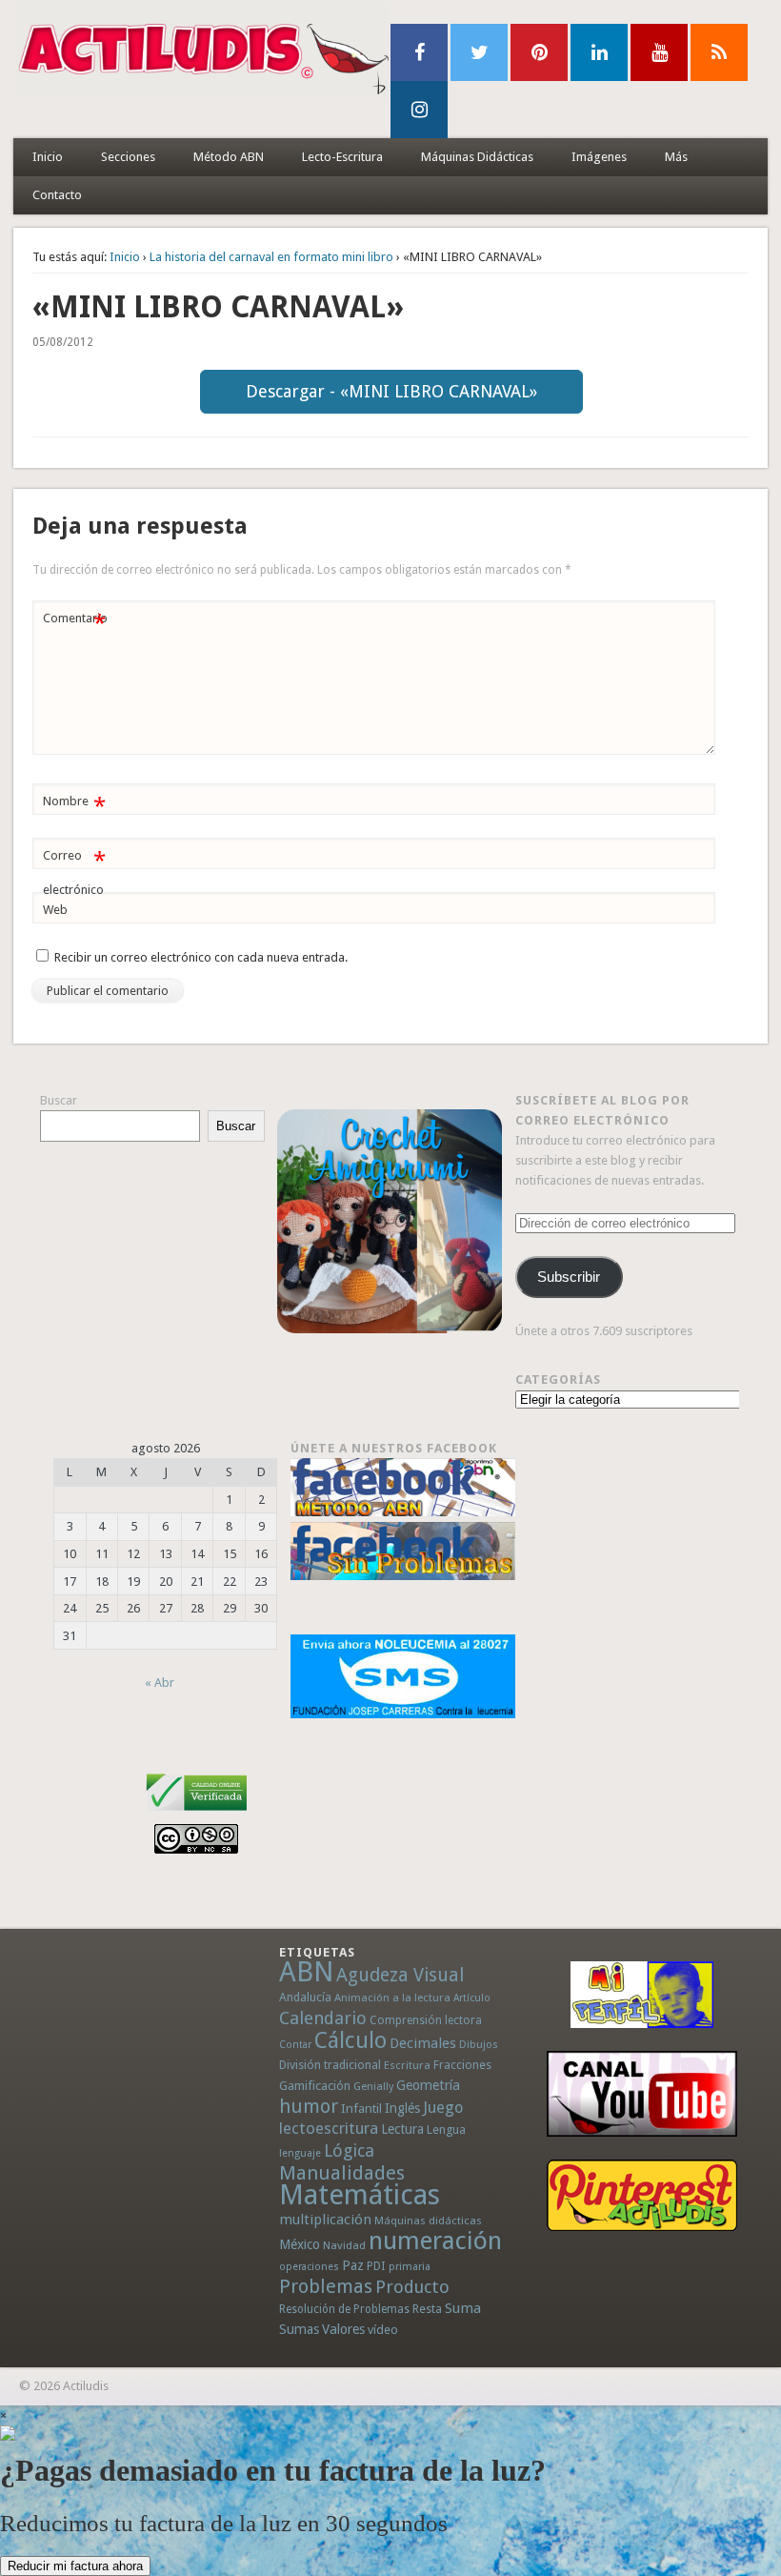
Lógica (349, 2150)
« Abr (160, 1683)
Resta (427, 2309)
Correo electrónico (74, 872)
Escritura (407, 2065)
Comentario (75, 623)
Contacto (57, 195)
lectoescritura (329, 2128)
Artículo (472, 1998)
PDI (376, 2266)
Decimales (423, 2043)
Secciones (128, 157)
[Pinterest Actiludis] (641, 2195)
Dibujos (479, 2044)
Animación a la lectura (392, 1998)
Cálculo (350, 2040)
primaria (410, 2267)
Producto (412, 2287)
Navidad (344, 2245)
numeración (435, 2241)
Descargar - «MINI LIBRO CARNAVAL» (391, 391)
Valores (343, 2329)
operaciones (309, 2267)
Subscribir (569, 1277)
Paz (353, 2265)
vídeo (383, 2330)
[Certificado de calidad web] (197, 1814)
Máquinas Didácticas (477, 157)
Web (55, 910)
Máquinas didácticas (428, 2221)
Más (676, 157)
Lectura (402, 2129)
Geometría (428, 2085)
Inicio (48, 157)
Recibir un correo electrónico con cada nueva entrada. (201, 957)
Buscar (59, 1100)
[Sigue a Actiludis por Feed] (719, 52)
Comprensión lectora (426, 2020)
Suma (463, 2308)
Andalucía (305, 1997)
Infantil (361, 2108)
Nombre (74, 806)
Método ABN (229, 157)
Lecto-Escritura (342, 157)
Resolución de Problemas (344, 2309)
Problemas (326, 2286)
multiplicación (325, 2220)
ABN (306, 1972)
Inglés (402, 2108)
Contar (295, 2045)
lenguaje (300, 2153)
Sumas (299, 2329)
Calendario (323, 2018)
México (300, 2244)
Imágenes (599, 157)
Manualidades (342, 2173)
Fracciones (462, 2065)
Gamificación (315, 2086)
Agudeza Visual (400, 1975)
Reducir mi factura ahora (75, 2566)
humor (309, 2106)
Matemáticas (360, 2195)
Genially (373, 2087)
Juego (443, 2108)
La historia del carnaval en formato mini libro (271, 257)
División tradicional (330, 2065)
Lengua (446, 2130)
